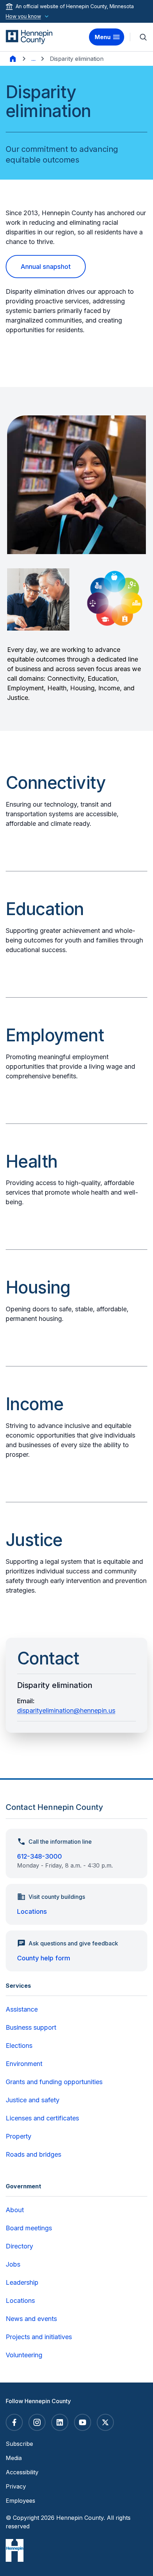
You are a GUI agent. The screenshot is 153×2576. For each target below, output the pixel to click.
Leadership (22, 2282)
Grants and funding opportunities (54, 2082)
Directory (19, 2246)
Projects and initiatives (39, 2337)
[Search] (143, 37)
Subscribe (19, 2444)
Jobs (13, 2264)
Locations (32, 1911)
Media (14, 2458)
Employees (20, 2501)
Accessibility (22, 2472)
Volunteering (24, 2355)
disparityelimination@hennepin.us (66, 1711)
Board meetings (29, 2228)
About (15, 2210)
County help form (44, 1958)
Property (19, 2136)
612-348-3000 (39, 1856)
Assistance (22, 2009)
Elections (19, 2046)
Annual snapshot (46, 267)
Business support (31, 2027)
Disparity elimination (77, 59)
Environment (24, 2064)
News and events (31, 2319)
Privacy (16, 2486)
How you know (23, 16)
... (33, 59)
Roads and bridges (33, 2154)
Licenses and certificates (42, 2118)
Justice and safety (33, 2100)
